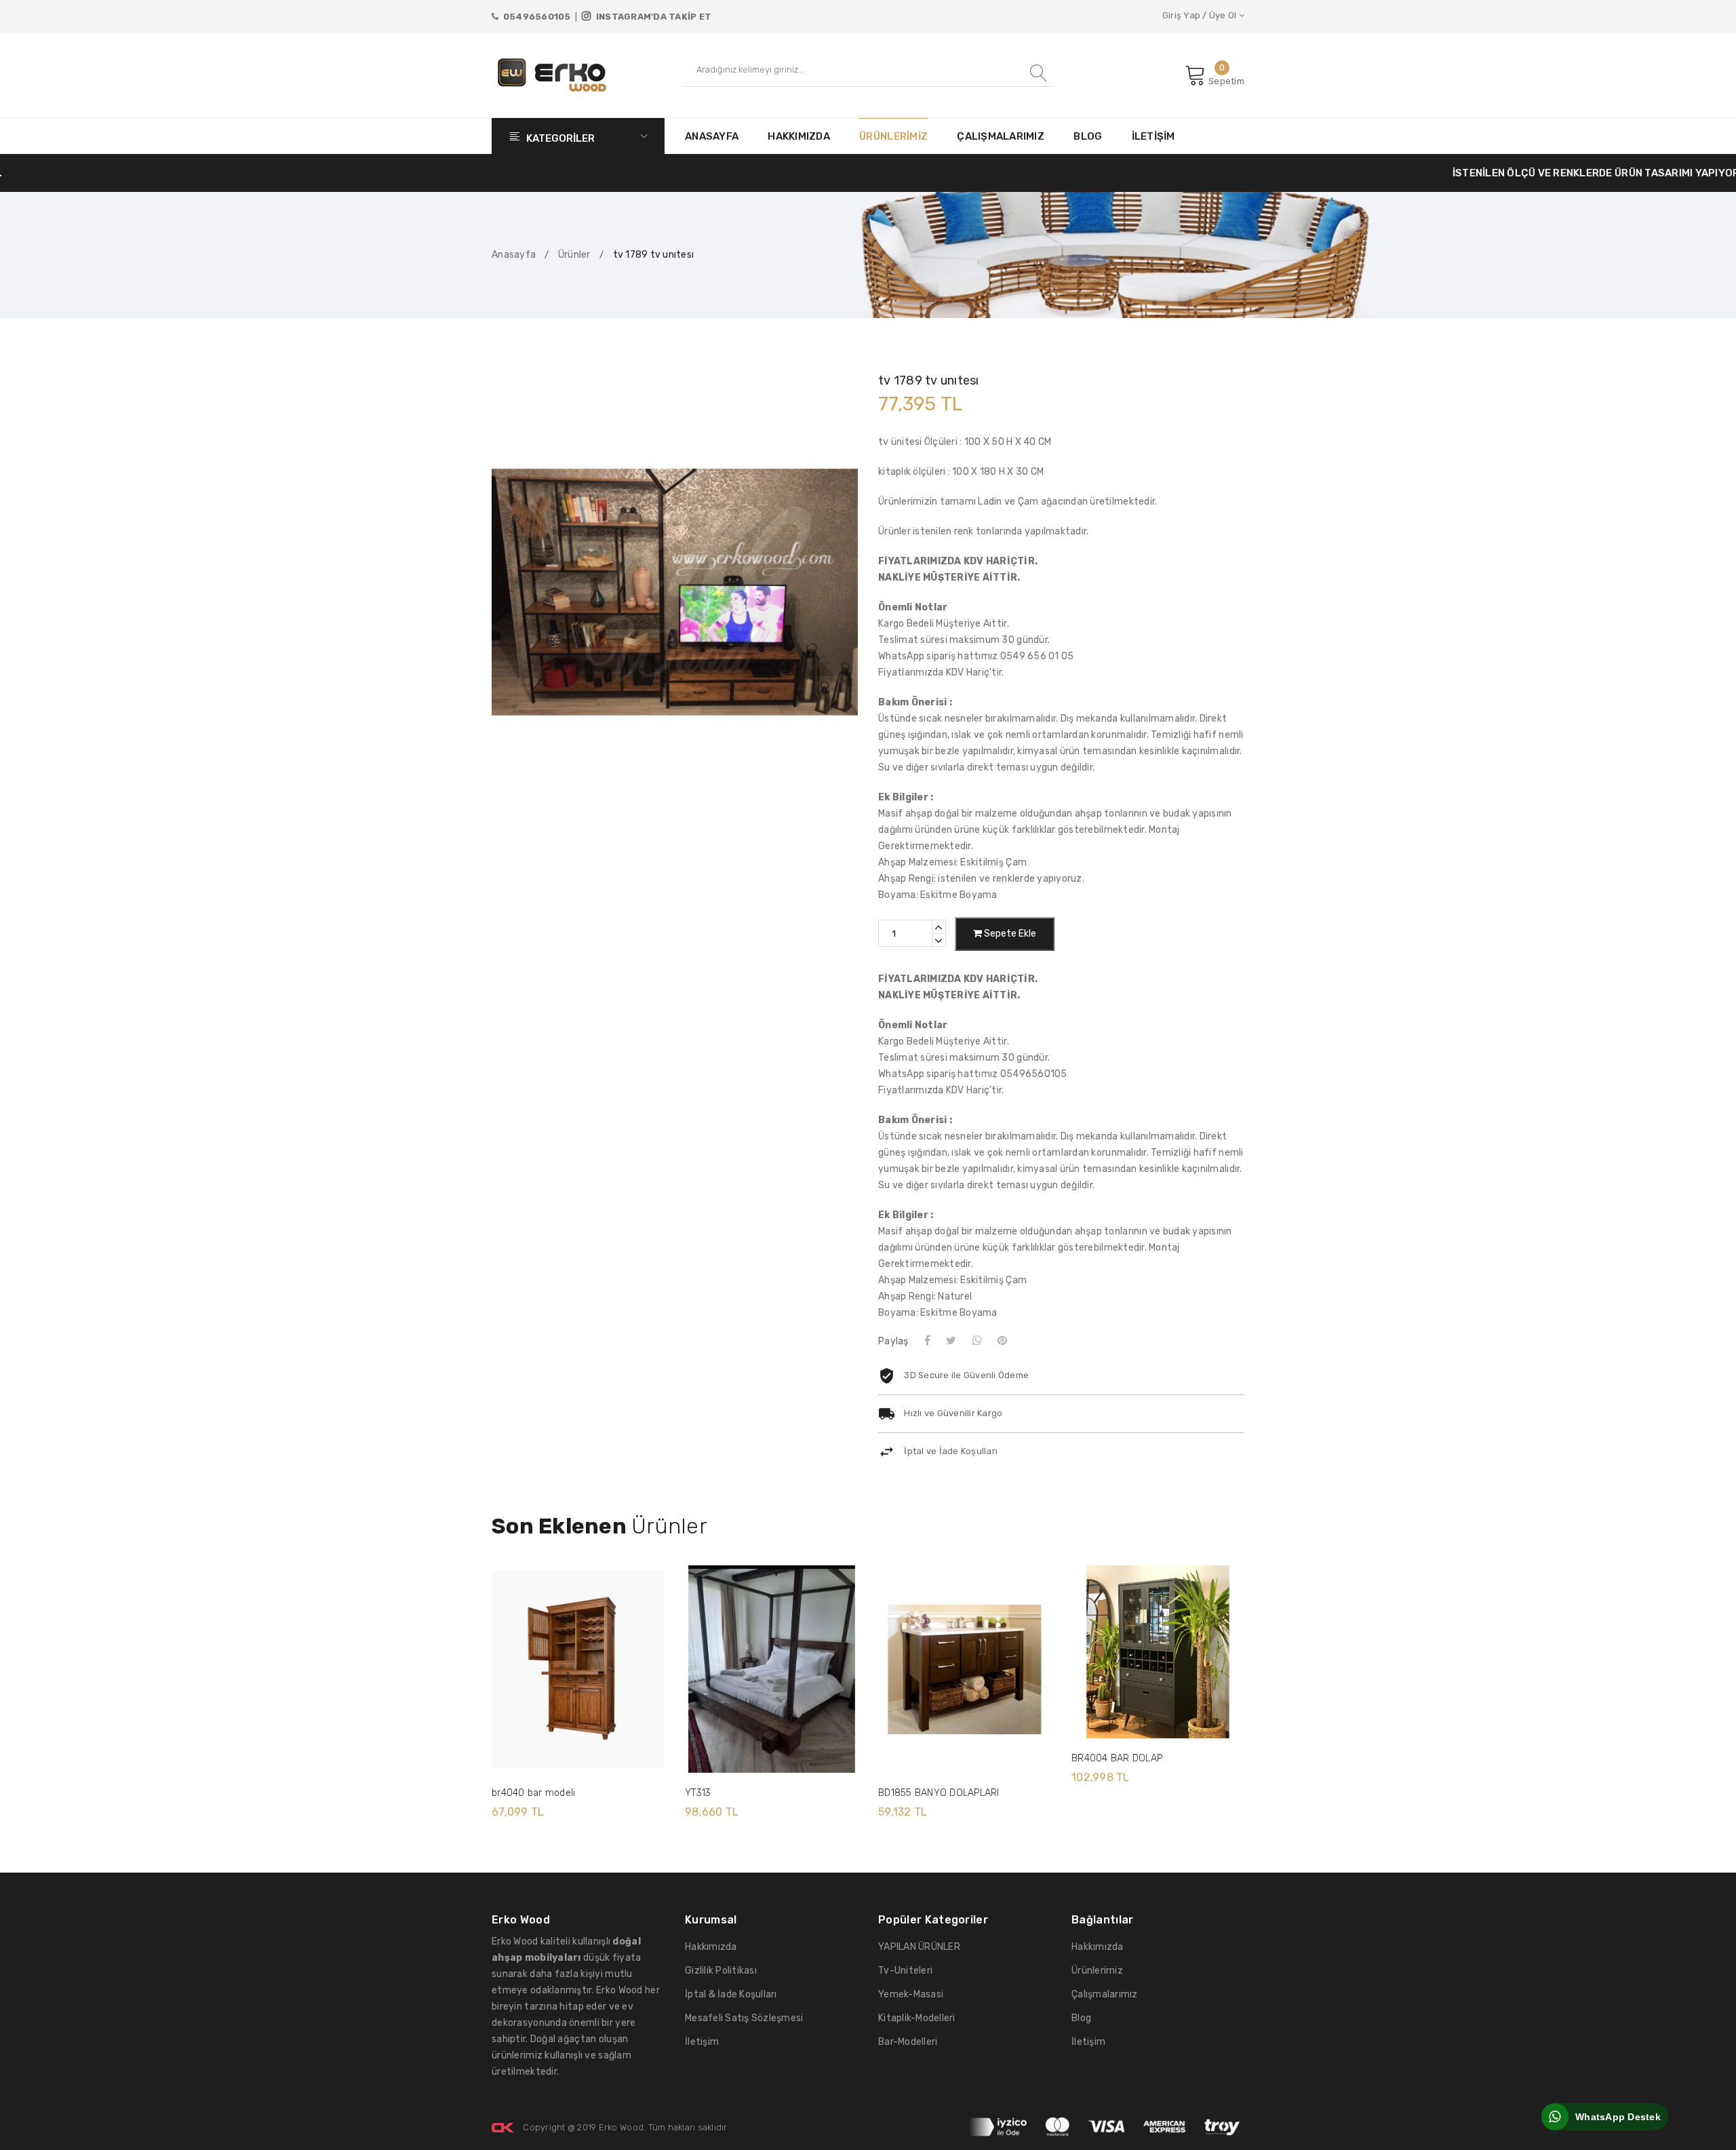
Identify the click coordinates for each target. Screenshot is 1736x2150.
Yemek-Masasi (911, 1994)
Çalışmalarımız (1105, 1994)
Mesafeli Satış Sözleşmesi (744, 2018)
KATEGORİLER (559, 138)
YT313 (698, 1793)
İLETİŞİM (1153, 136)
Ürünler (574, 255)
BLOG (1088, 136)
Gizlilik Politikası (721, 1971)
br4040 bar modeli (533, 1793)
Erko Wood (621, 2127)
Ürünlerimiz (1097, 1971)
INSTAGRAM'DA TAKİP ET (651, 17)
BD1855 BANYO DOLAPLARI (939, 1793)
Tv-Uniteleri (905, 1971)
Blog (1081, 2018)
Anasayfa (514, 255)
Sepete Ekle (1009, 934)
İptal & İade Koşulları (731, 1994)
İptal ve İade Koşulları (951, 1451)
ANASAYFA (712, 136)
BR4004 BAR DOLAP (1117, 1758)
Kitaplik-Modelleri (917, 2018)
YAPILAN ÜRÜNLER (919, 1947)
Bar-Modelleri (908, 2042)
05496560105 (534, 17)
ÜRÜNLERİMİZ (893, 136)
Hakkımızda (711, 1947)
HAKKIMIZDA (799, 136)
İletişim (702, 2042)
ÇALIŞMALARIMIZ (1001, 136)
